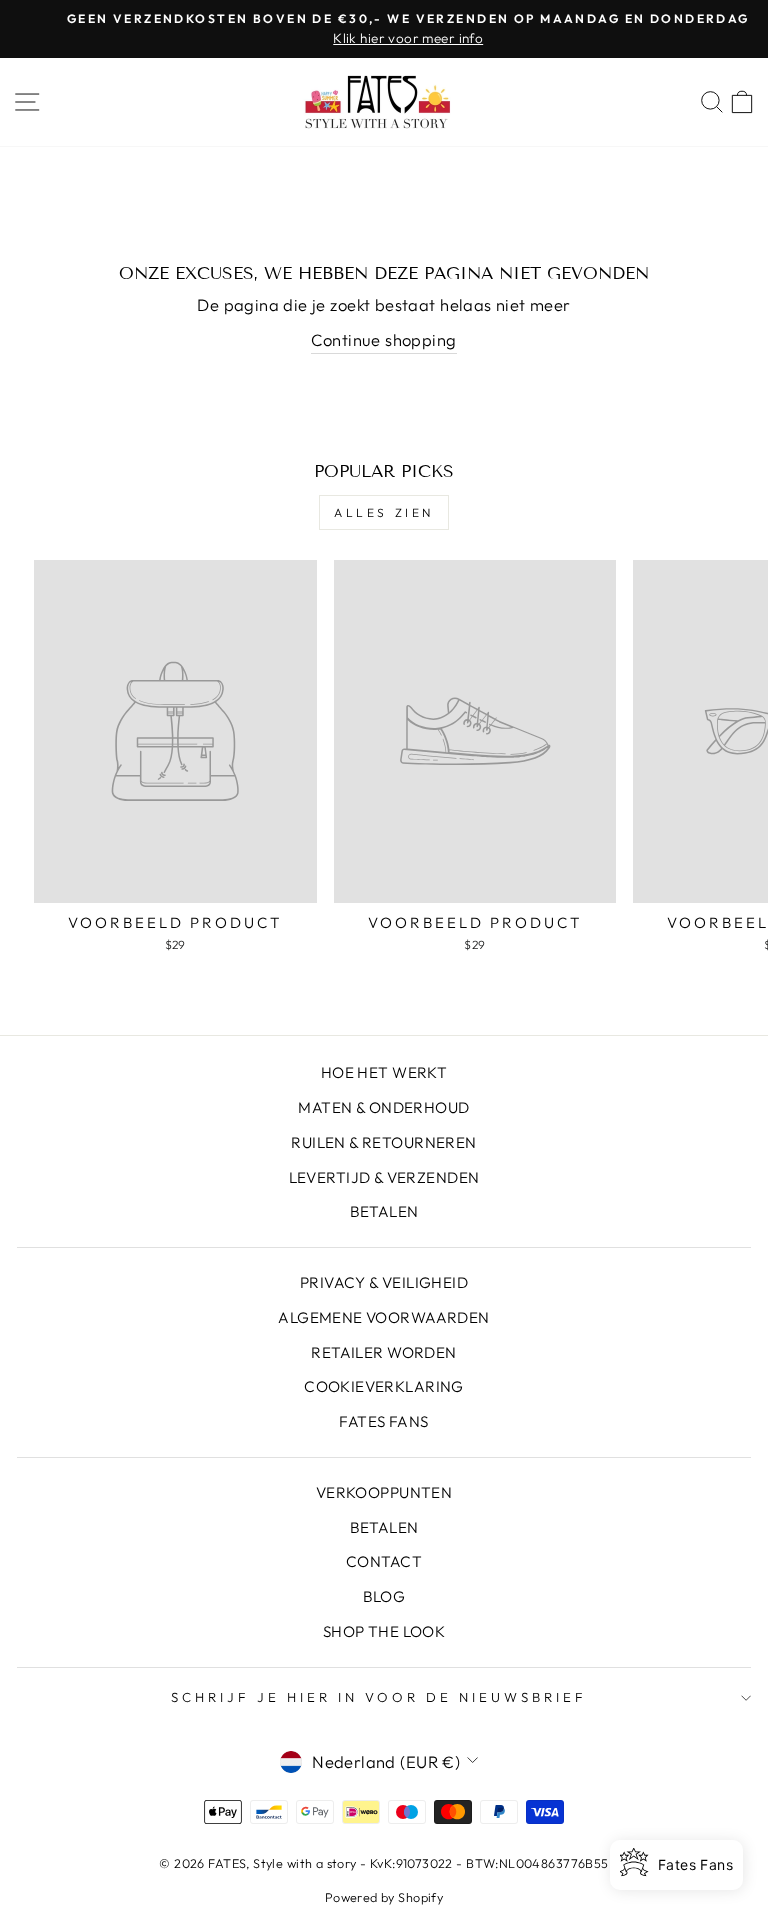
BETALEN (384, 1211)
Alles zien (384, 512)
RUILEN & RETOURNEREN (383, 1142)
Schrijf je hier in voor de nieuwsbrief (378, 1697)
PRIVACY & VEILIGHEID (384, 1282)
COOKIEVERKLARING (384, 1386)
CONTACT (384, 1561)
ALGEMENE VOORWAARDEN (383, 1317)
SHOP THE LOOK (384, 1631)
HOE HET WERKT (384, 1072)
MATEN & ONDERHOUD (383, 1107)
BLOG (384, 1596)
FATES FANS (383, 1421)
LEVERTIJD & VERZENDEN (384, 1177)
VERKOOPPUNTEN (384, 1492)
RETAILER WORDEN (383, 1352)
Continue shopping (383, 339)
